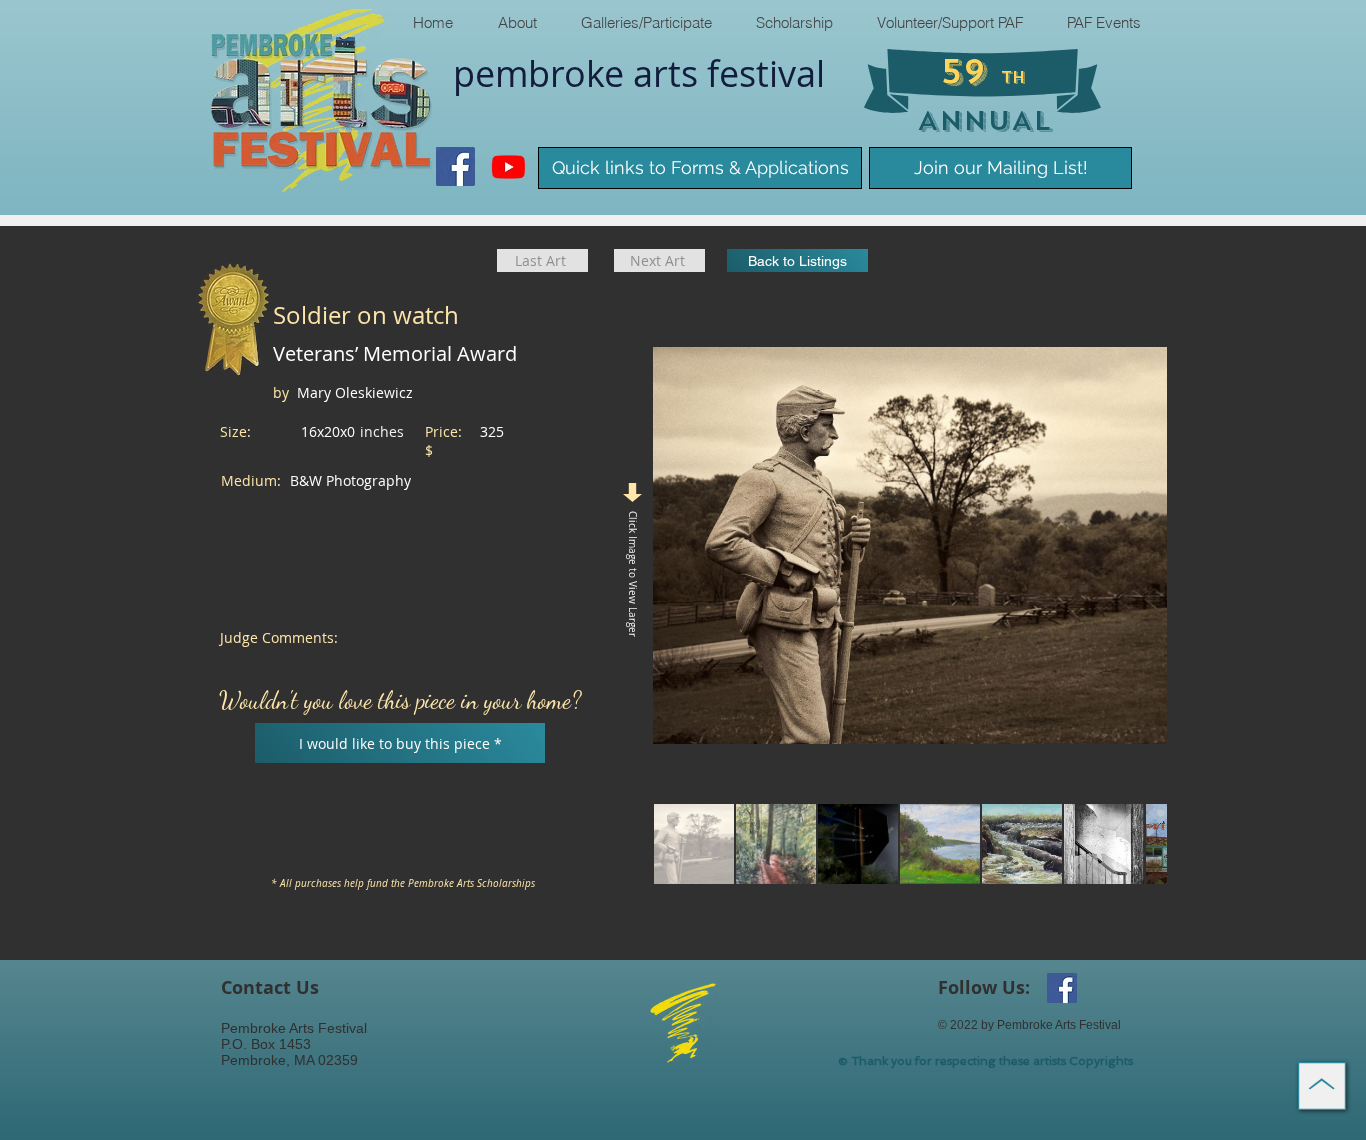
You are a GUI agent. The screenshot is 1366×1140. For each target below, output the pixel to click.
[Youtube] (508, 166)
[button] (516, 22)
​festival (766, 73)
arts (670, 73)
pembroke (543, 73)
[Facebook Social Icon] (455, 166)
